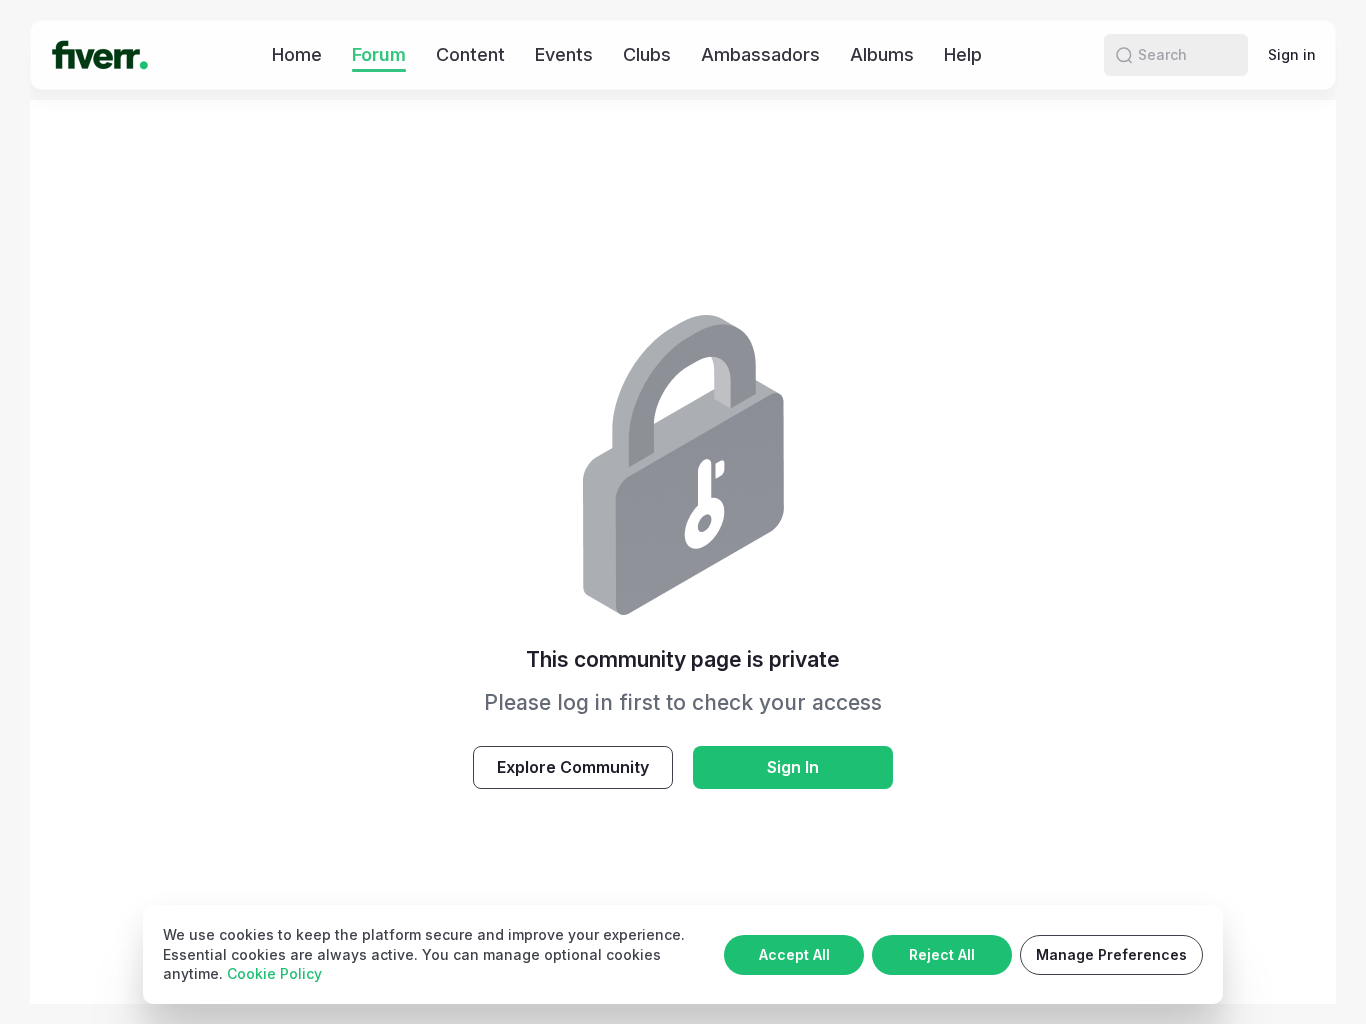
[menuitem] (297, 54)
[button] (1124, 55)
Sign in (1292, 54)
